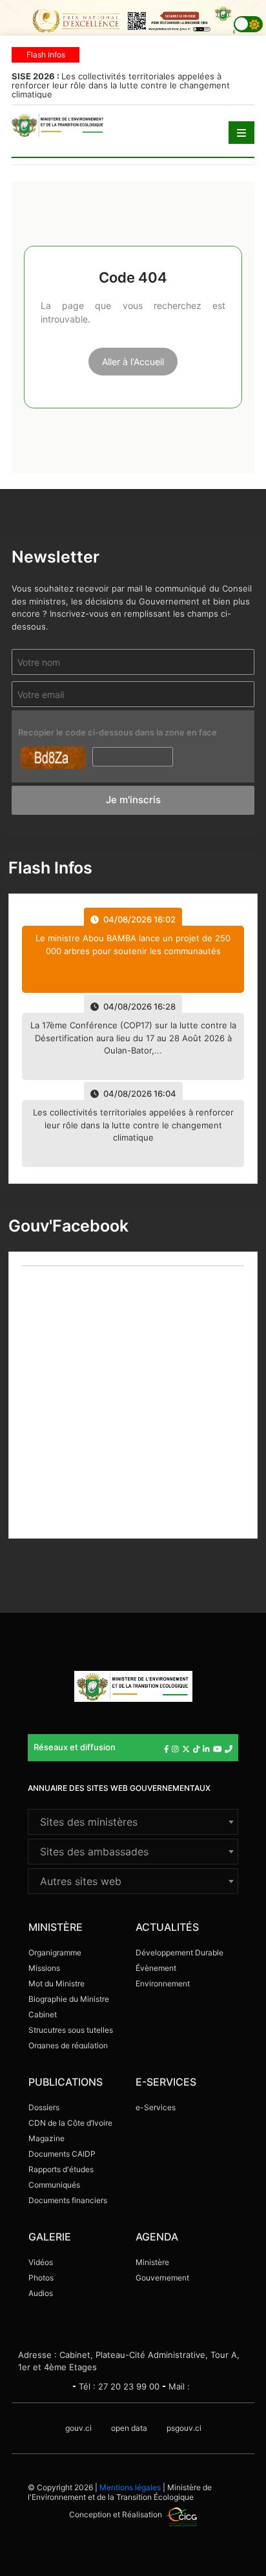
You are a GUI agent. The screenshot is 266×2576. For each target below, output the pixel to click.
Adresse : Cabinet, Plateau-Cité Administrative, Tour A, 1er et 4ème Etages (129, 2361)
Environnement (163, 1983)
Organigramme (55, 1952)
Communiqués (54, 2185)
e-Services (156, 2107)
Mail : (179, 2386)
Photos (41, 2278)
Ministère (152, 2262)
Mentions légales (130, 2487)
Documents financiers (68, 2200)
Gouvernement (162, 2278)
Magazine (46, 2138)
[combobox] (133, 1822)
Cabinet (43, 2014)
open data (129, 2428)
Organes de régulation (68, 2045)
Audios (41, 2293)
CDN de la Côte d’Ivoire (70, 2123)
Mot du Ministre (56, 1983)
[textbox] (133, 1822)
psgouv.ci (184, 2428)
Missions (44, 1968)
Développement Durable (179, 1952)
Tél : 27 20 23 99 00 (119, 2386)
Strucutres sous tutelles (71, 2030)
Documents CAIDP (62, 2154)
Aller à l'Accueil (133, 362)
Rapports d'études (61, 2169)
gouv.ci (78, 2428)
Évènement (156, 1968)
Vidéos (41, 2262)
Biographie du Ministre (69, 1999)
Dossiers (44, 2107)
